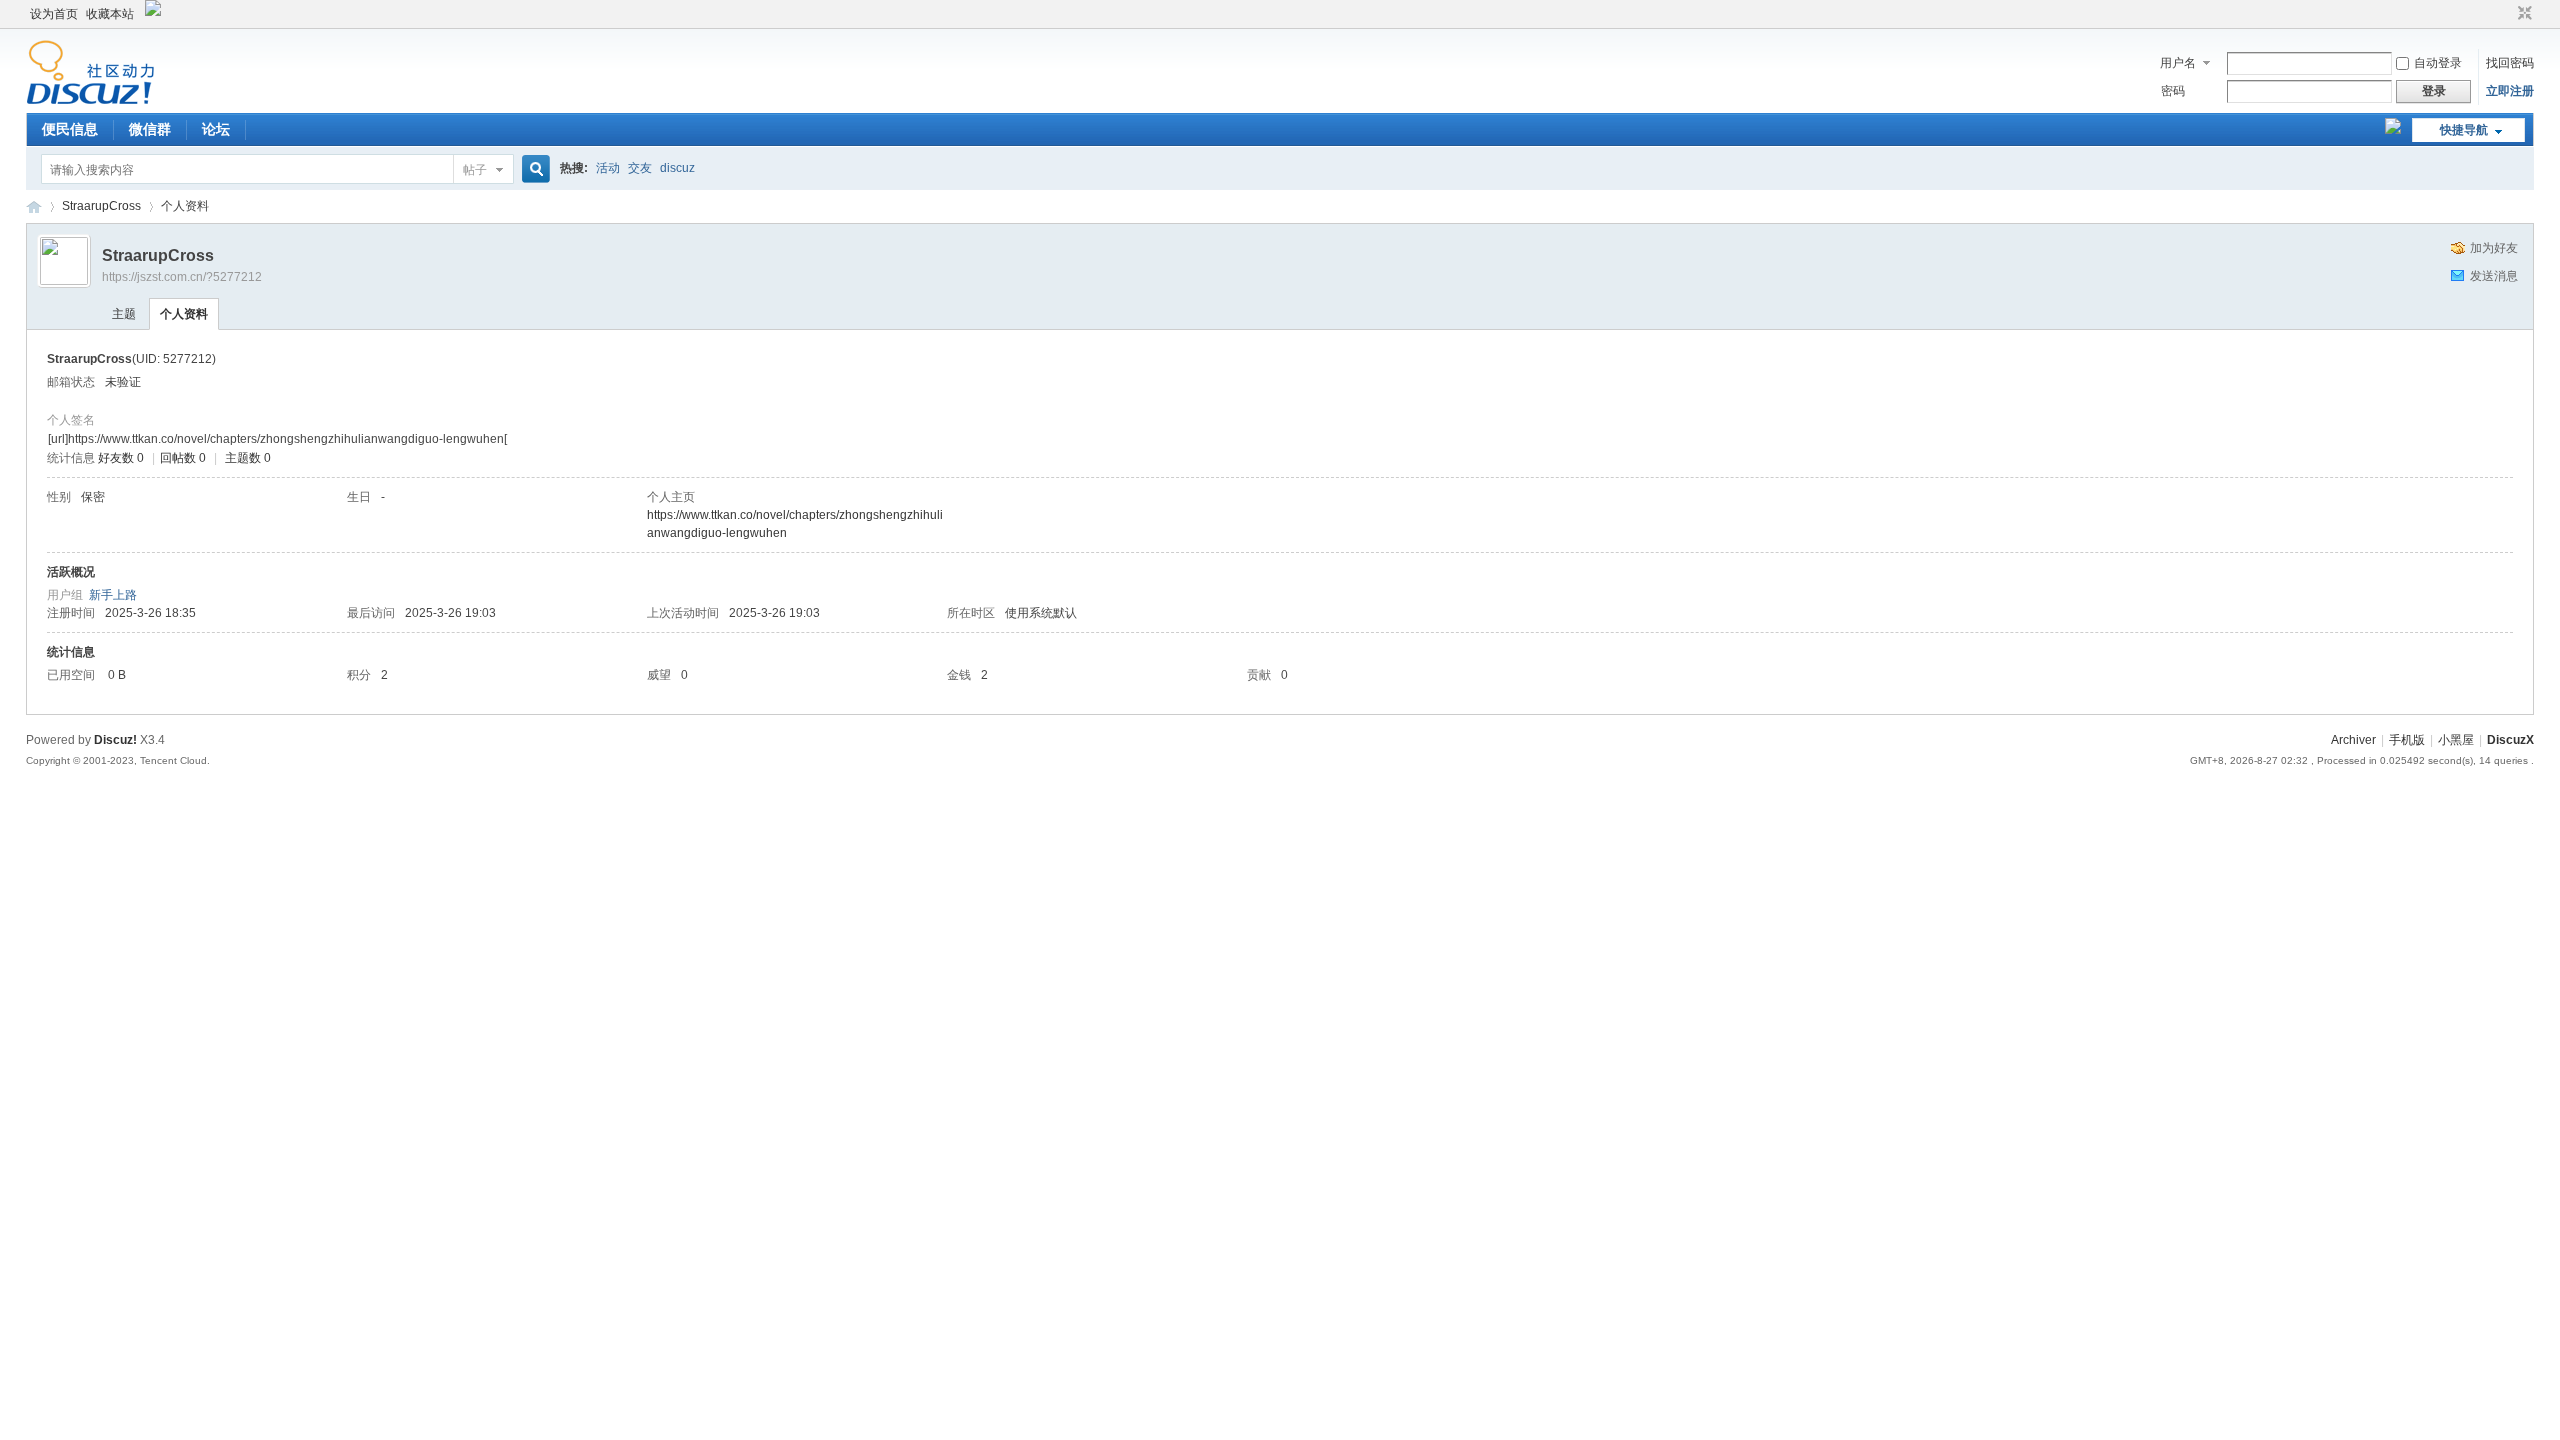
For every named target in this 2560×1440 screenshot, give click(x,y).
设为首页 (54, 14)
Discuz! (115, 740)
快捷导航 (2464, 130)
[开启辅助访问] (2506, 14)
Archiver (2353, 740)
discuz (677, 168)
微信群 (150, 129)
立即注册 (2510, 91)
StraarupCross (101, 206)
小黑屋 (2456, 740)
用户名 (2178, 63)
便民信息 (70, 129)
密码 (2173, 91)
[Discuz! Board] (90, 101)
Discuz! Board (34, 206)
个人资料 (184, 314)
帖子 (475, 170)
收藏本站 (110, 14)
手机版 (2407, 740)
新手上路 (113, 595)
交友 (640, 168)
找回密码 (2510, 63)
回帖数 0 (183, 458)
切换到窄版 (2522, 14)
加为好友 (2494, 248)
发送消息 (2494, 276)
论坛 (216, 129)
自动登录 (2438, 63)
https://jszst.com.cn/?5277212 (182, 277)
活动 (608, 168)
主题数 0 (248, 458)
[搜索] (533, 169)
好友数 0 (121, 458)
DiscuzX (2510, 740)
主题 (124, 314)
